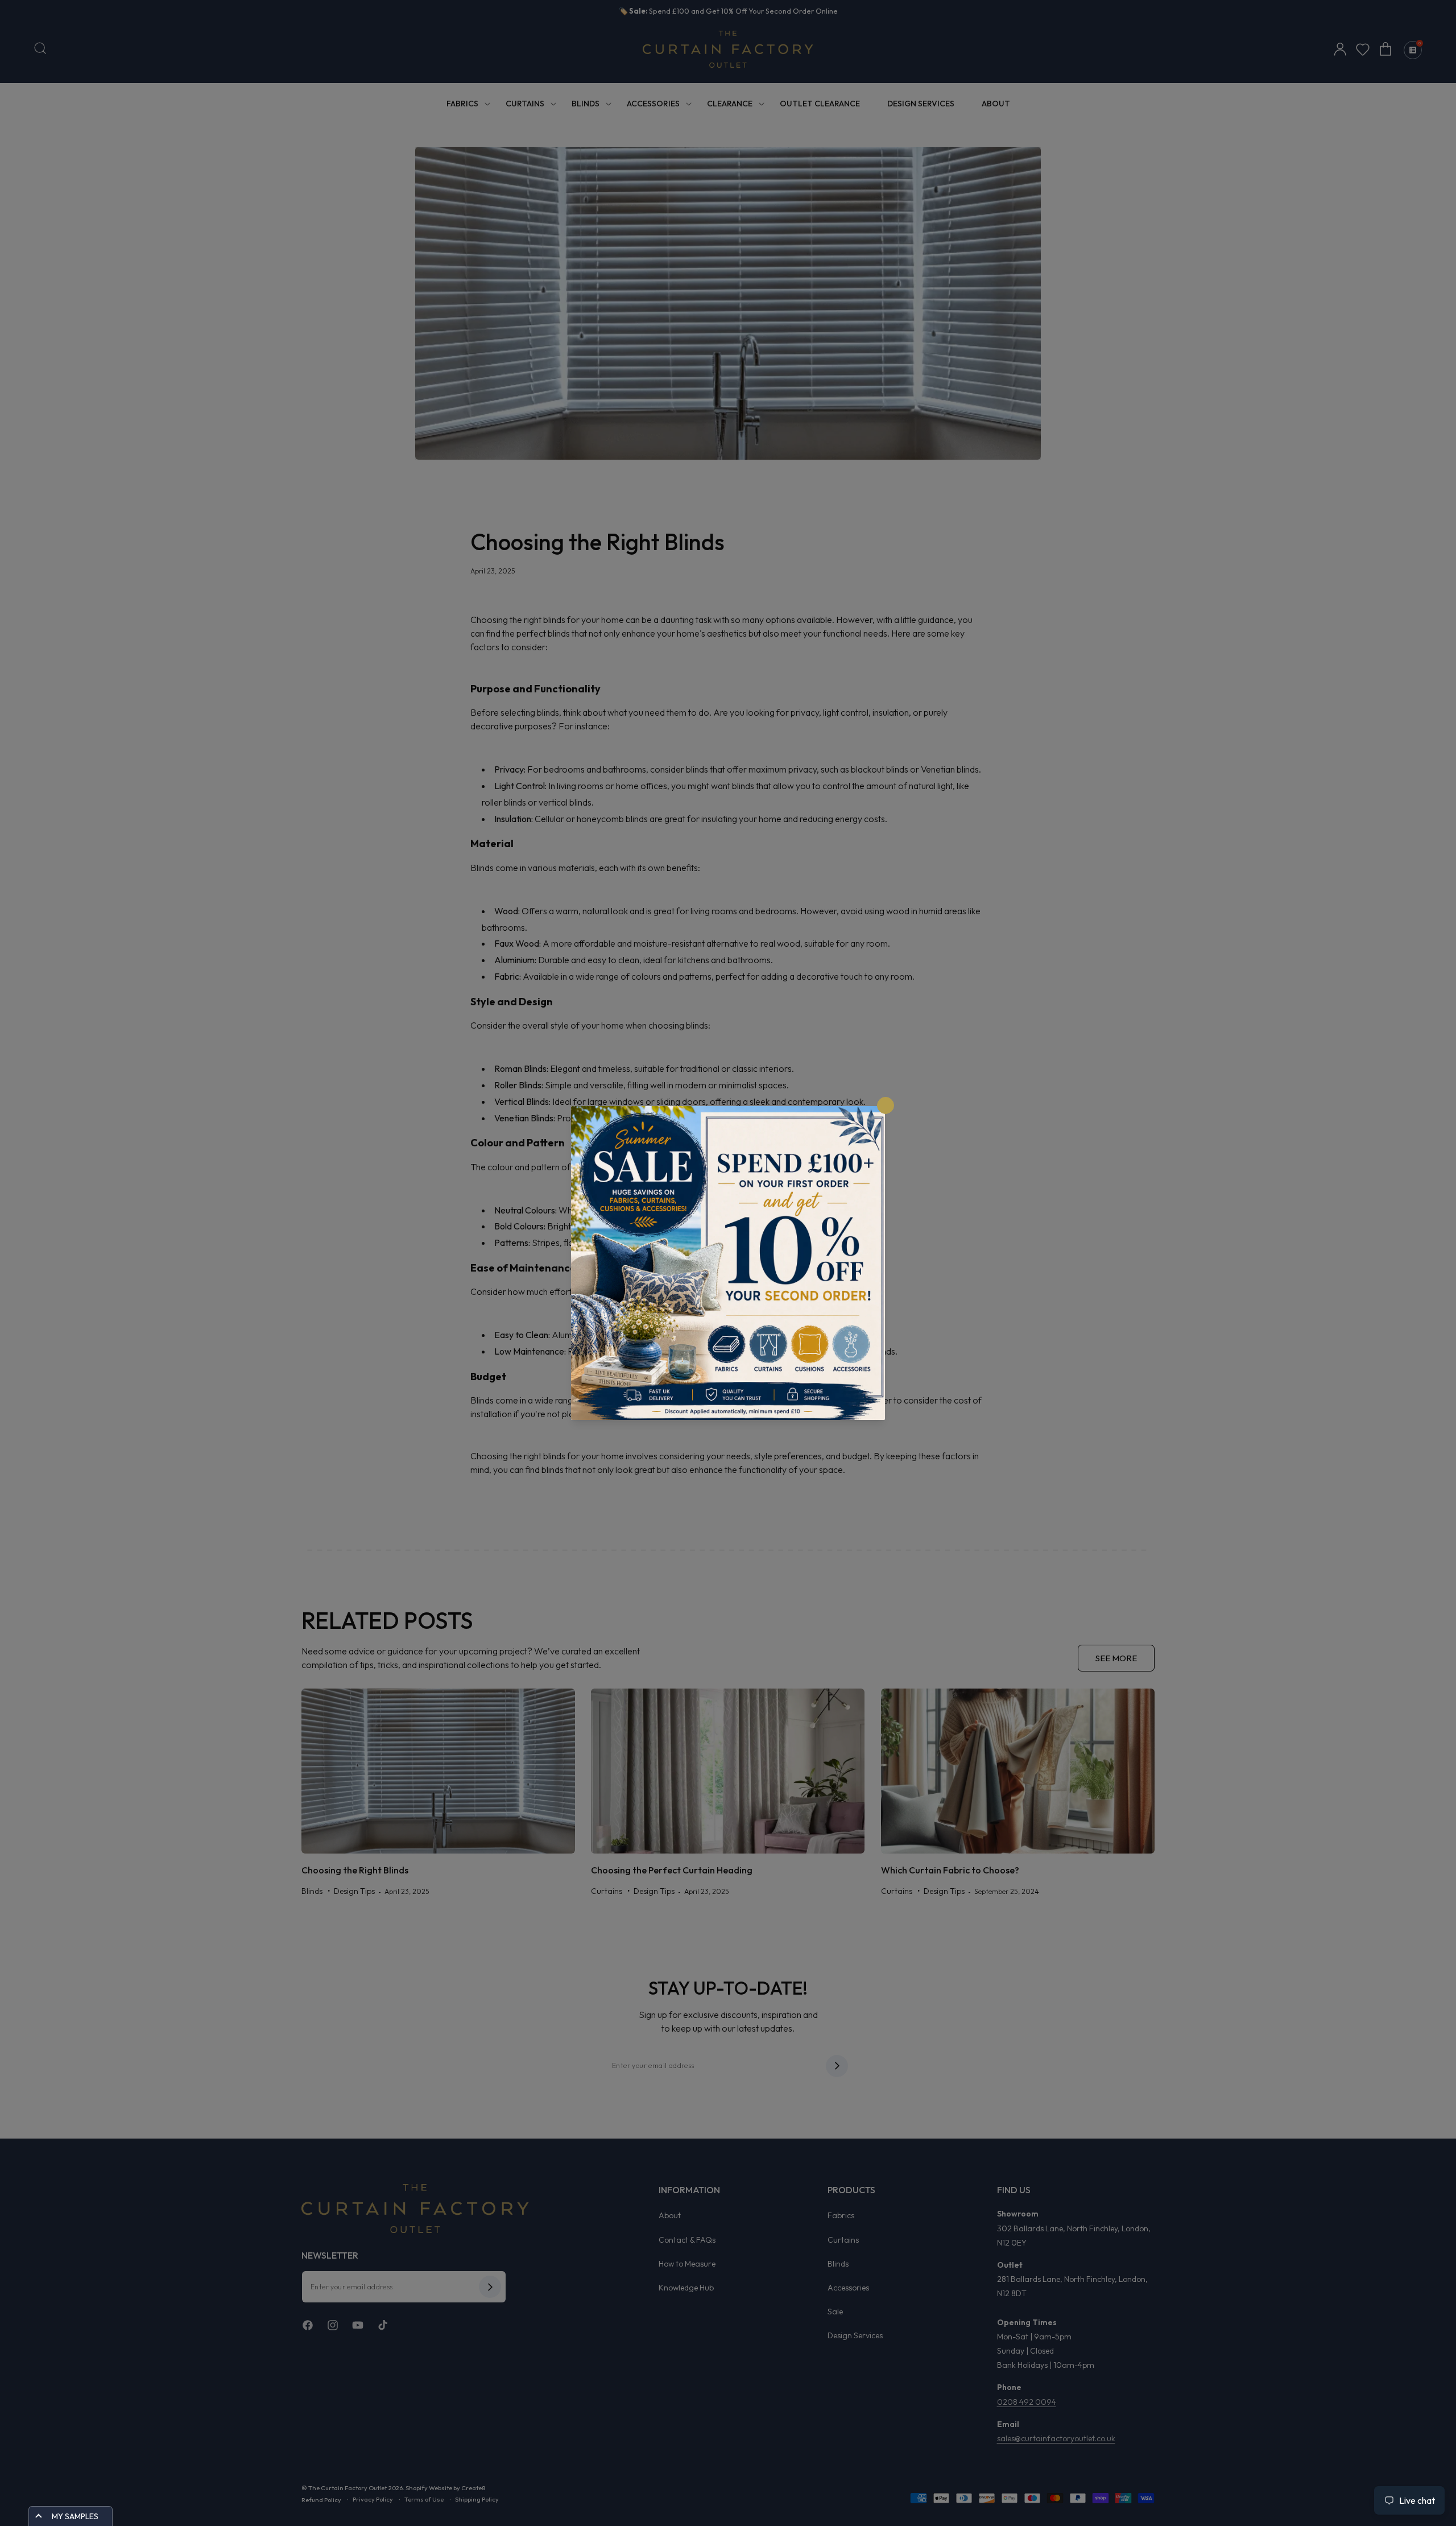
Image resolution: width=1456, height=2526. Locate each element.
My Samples (75, 2516)
